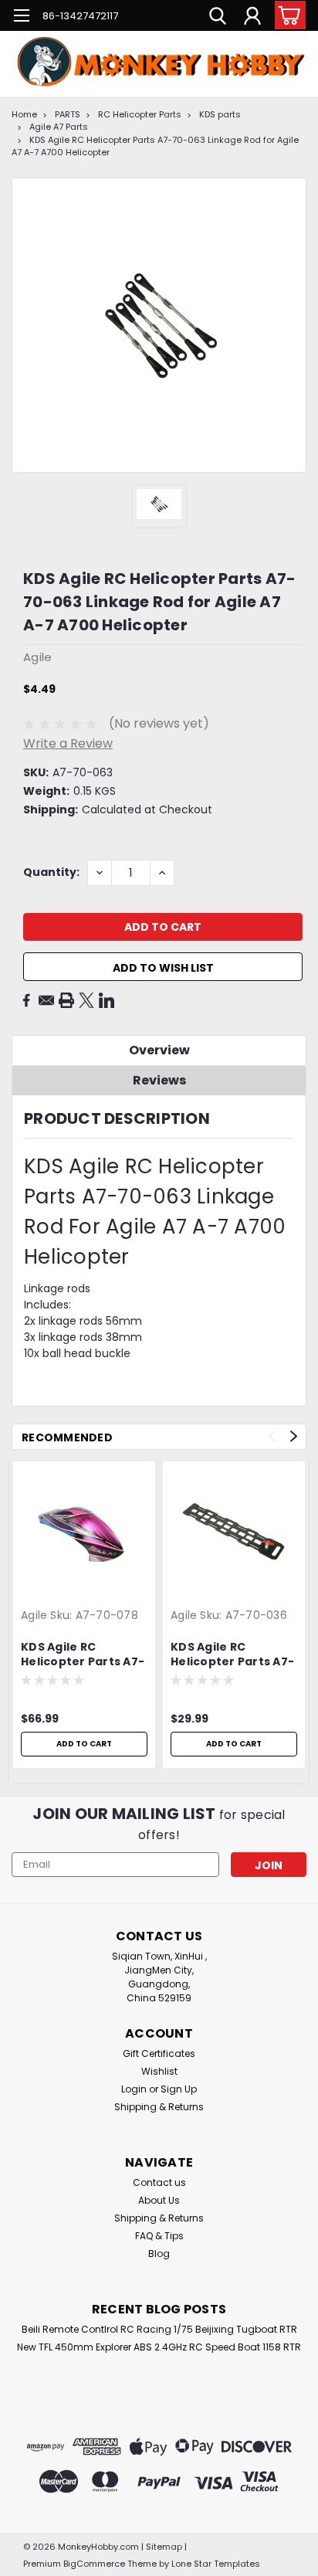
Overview (159, 1050)
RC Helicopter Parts (140, 114)
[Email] (46, 1000)
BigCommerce (94, 2564)
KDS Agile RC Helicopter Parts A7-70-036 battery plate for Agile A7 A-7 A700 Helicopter (232, 1655)
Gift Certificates (159, 2053)
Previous (272, 1436)
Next (294, 1436)
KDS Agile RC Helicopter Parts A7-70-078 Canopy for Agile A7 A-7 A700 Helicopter (83, 1655)
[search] (218, 18)
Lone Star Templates (216, 2564)
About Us (159, 2200)
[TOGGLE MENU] (21, 17)
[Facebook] (26, 1000)
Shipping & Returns (159, 2107)
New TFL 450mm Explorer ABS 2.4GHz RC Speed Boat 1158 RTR (159, 2347)
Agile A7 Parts (59, 127)
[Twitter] (86, 1000)
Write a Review (68, 743)
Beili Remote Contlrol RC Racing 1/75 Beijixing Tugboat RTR (159, 2329)
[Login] (252, 18)
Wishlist (159, 2071)
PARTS (68, 114)
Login (134, 2089)
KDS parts (220, 114)
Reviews (159, 1080)
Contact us (159, 2182)
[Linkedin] (107, 1000)
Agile (34, 1615)
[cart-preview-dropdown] (287, 15)
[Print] (66, 1000)
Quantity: (51, 872)
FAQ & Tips (159, 2236)
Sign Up (179, 2089)
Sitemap (164, 2547)
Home (24, 114)
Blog (159, 2254)
